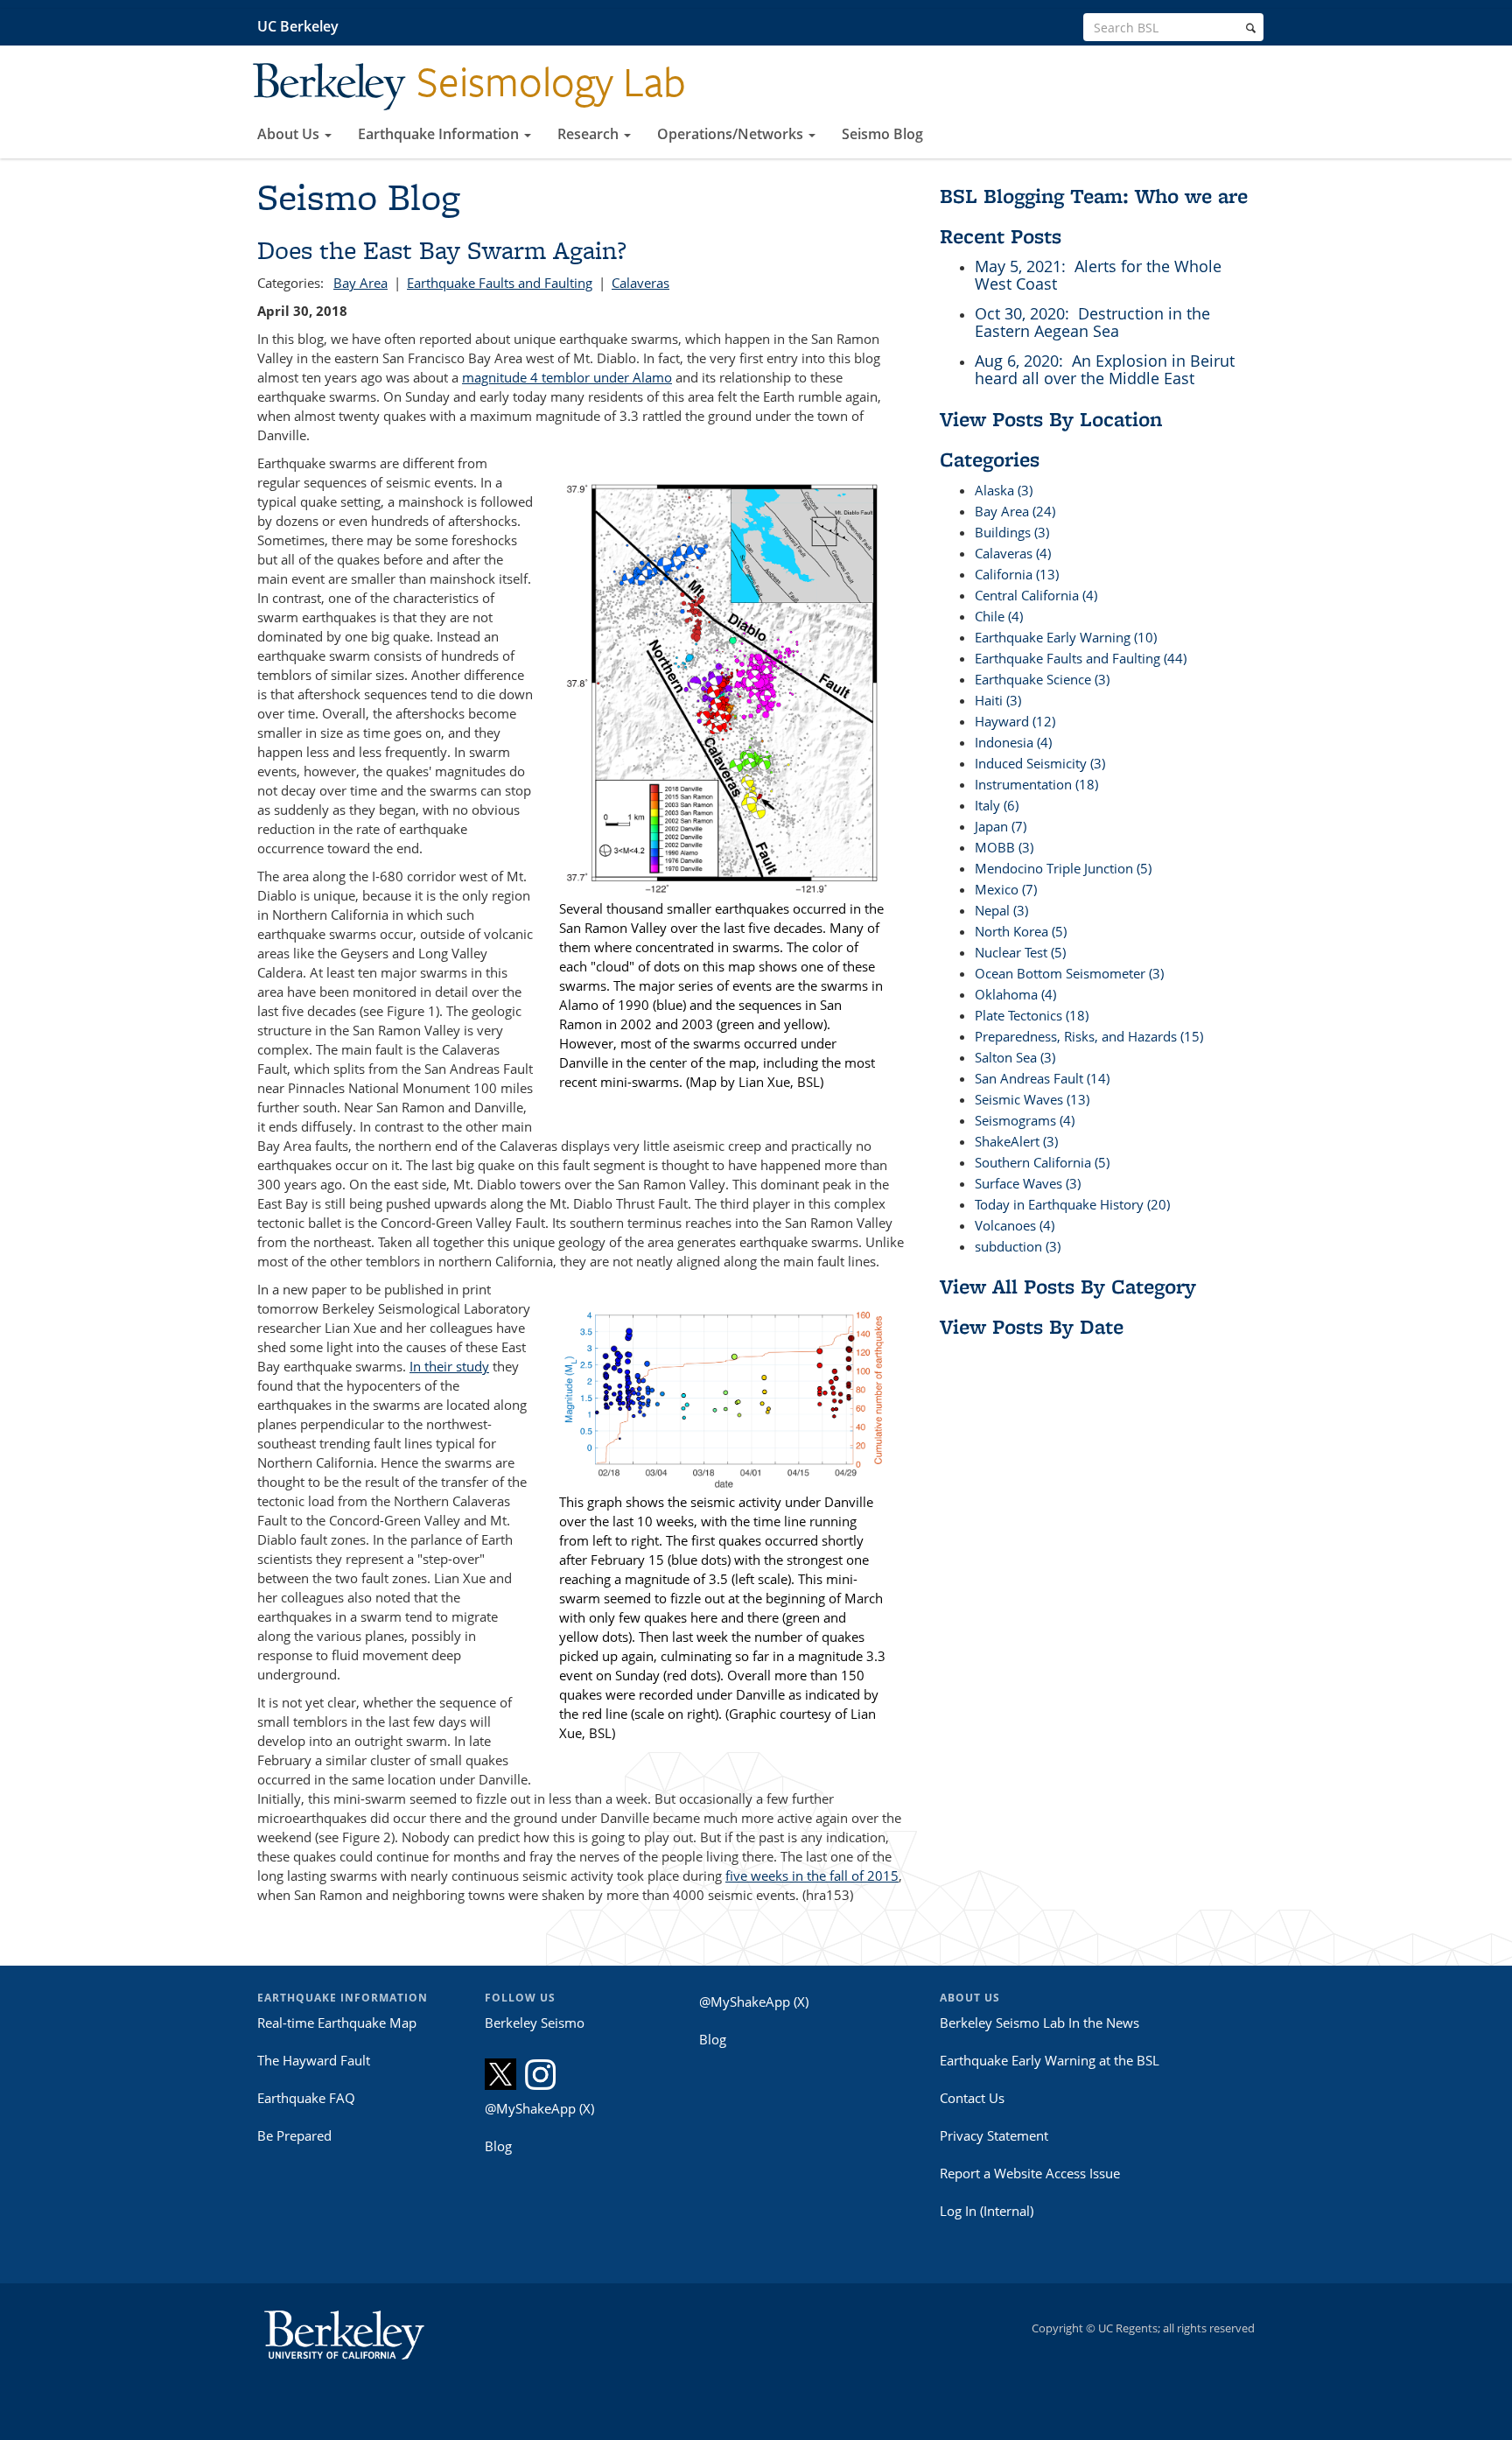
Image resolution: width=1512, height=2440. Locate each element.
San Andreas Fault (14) (1042, 1078)
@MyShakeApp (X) (539, 2108)
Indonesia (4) (1013, 742)
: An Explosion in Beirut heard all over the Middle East (1105, 369)
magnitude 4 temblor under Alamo (567, 377)
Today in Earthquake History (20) (1072, 1204)
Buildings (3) (1012, 532)
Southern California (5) (1042, 1162)
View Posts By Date (1032, 1326)
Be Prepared (294, 2135)
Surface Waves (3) (1028, 1183)
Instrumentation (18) (1036, 784)
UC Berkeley (298, 26)
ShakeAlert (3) (1016, 1141)
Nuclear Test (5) (1020, 952)
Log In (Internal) (987, 2211)
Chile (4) (999, 616)
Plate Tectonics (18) (1032, 1015)
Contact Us (972, 2098)
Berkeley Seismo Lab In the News (1039, 2023)
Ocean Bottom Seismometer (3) (1069, 973)
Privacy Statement (994, 2135)
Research (590, 134)
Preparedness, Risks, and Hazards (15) (1089, 1036)
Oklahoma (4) (1015, 994)
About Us (290, 134)
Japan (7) (1001, 826)
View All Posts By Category (1068, 1286)
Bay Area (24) (1015, 511)
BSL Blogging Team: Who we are (1094, 196)
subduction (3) (1018, 1246)
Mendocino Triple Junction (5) (1063, 868)
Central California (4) (1036, 595)
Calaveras (640, 283)
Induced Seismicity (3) (1040, 763)
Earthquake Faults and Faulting (500, 283)
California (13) (1017, 574)
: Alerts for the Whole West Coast (1098, 275)
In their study (449, 1366)
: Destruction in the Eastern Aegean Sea (1092, 322)
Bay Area (360, 283)
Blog (498, 2146)
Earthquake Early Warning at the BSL (1050, 2060)
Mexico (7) (1006, 889)
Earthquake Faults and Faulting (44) (1081, 658)
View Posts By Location (1051, 419)
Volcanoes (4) (1015, 1225)
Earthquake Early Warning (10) (1066, 637)
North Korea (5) (1021, 931)
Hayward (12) (1015, 721)
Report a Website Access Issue (1030, 2173)
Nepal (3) (1001, 910)
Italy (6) (997, 805)
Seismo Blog (882, 134)
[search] (1251, 28)
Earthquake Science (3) (1042, 679)
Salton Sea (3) (1015, 1057)
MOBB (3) (1004, 847)
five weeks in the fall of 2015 (812, 1876)
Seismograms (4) (1025, 1120)
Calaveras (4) (1013, 553)
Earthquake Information (440, 134)
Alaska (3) (1004, 490)
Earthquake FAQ (306, 2098)
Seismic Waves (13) (1032, 1099)
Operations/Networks (732, 134)
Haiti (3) (998, 700)
